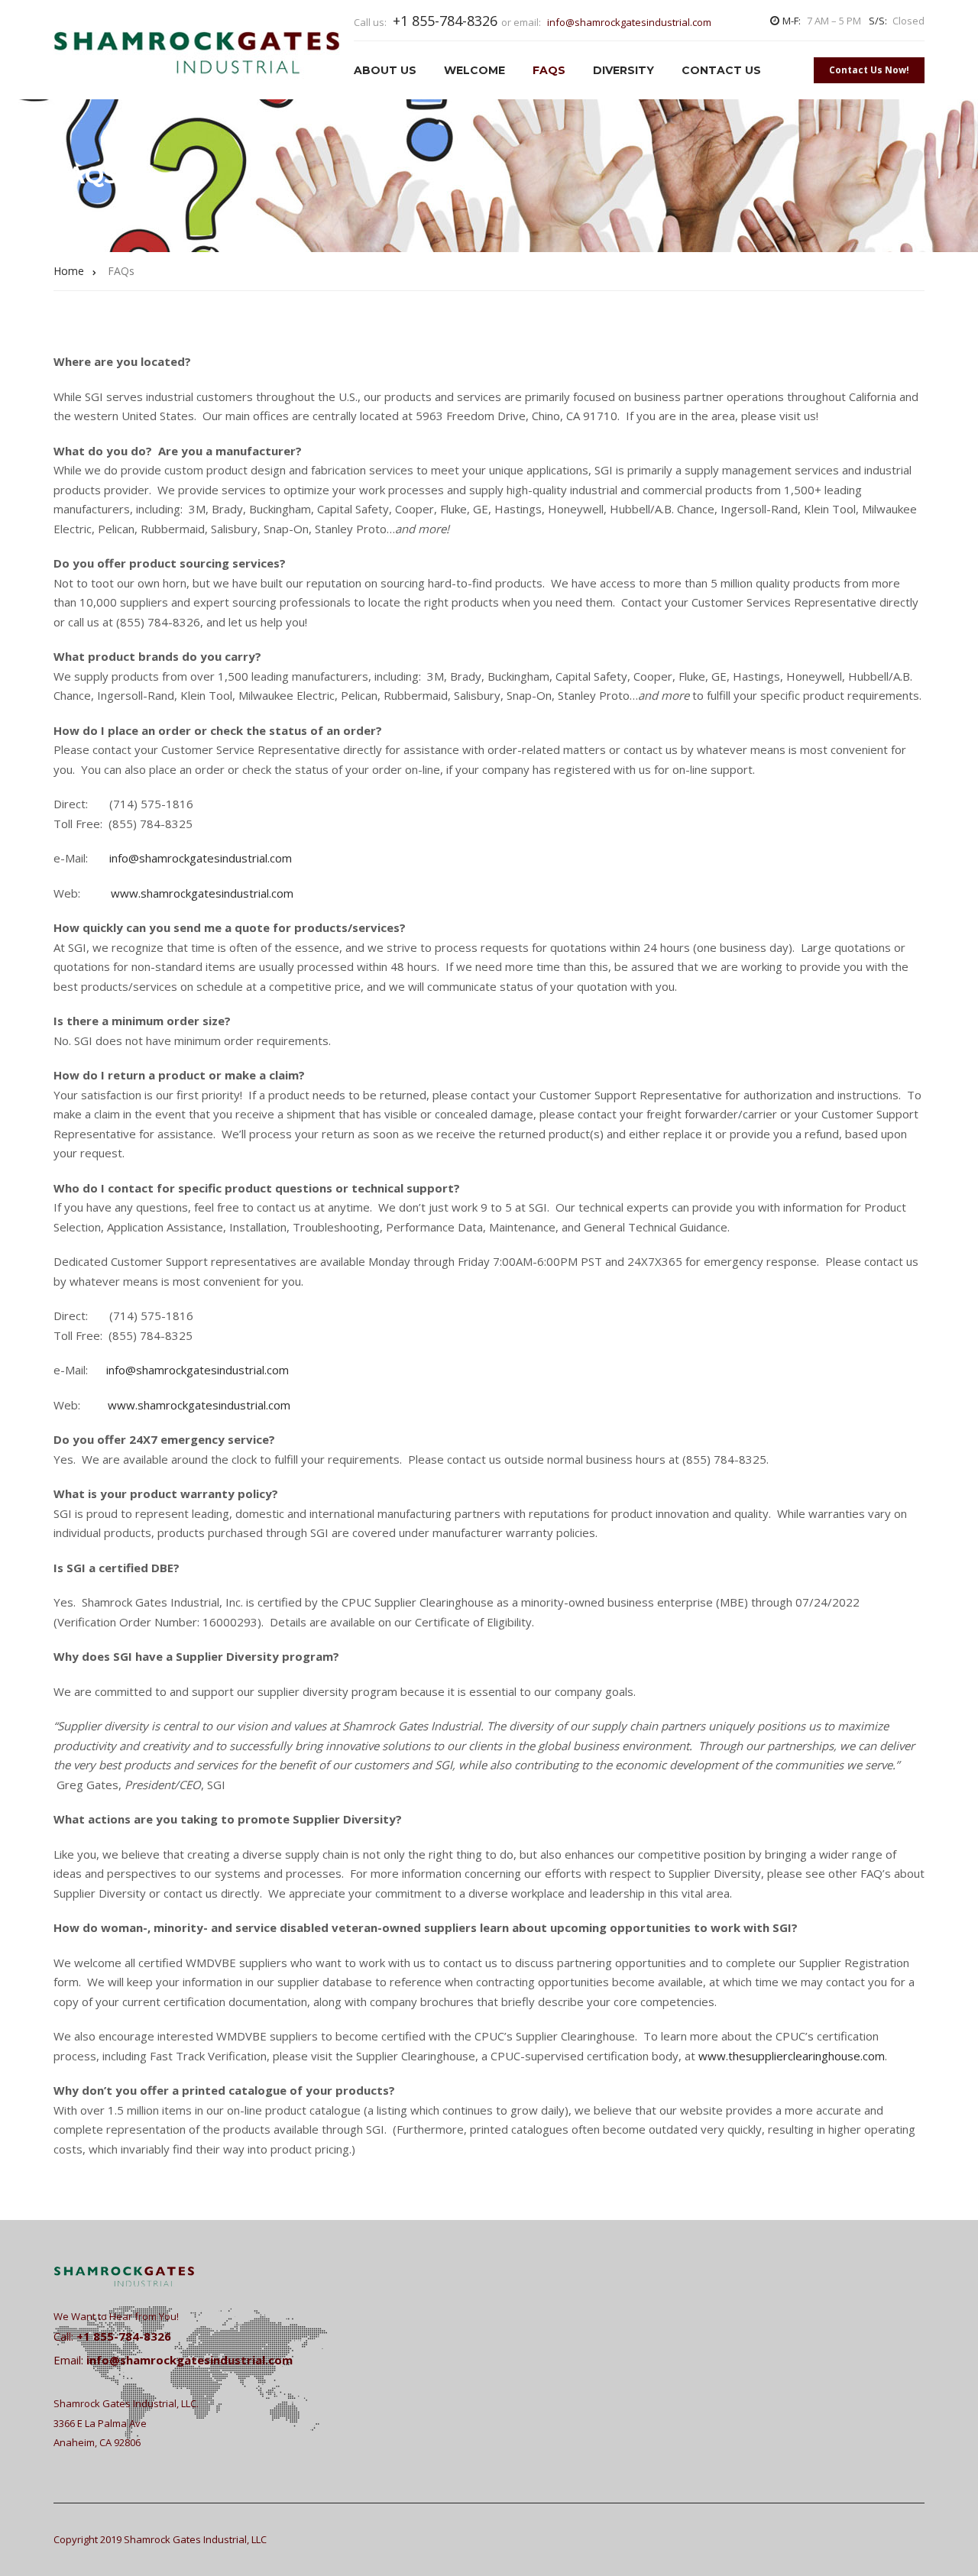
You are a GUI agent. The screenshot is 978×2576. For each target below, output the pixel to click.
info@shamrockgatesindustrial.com (629, 22)
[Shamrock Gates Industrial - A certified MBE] (197, 50)
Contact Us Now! (869, 70)
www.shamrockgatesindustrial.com (202, 893)
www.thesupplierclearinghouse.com (792, 2056)
